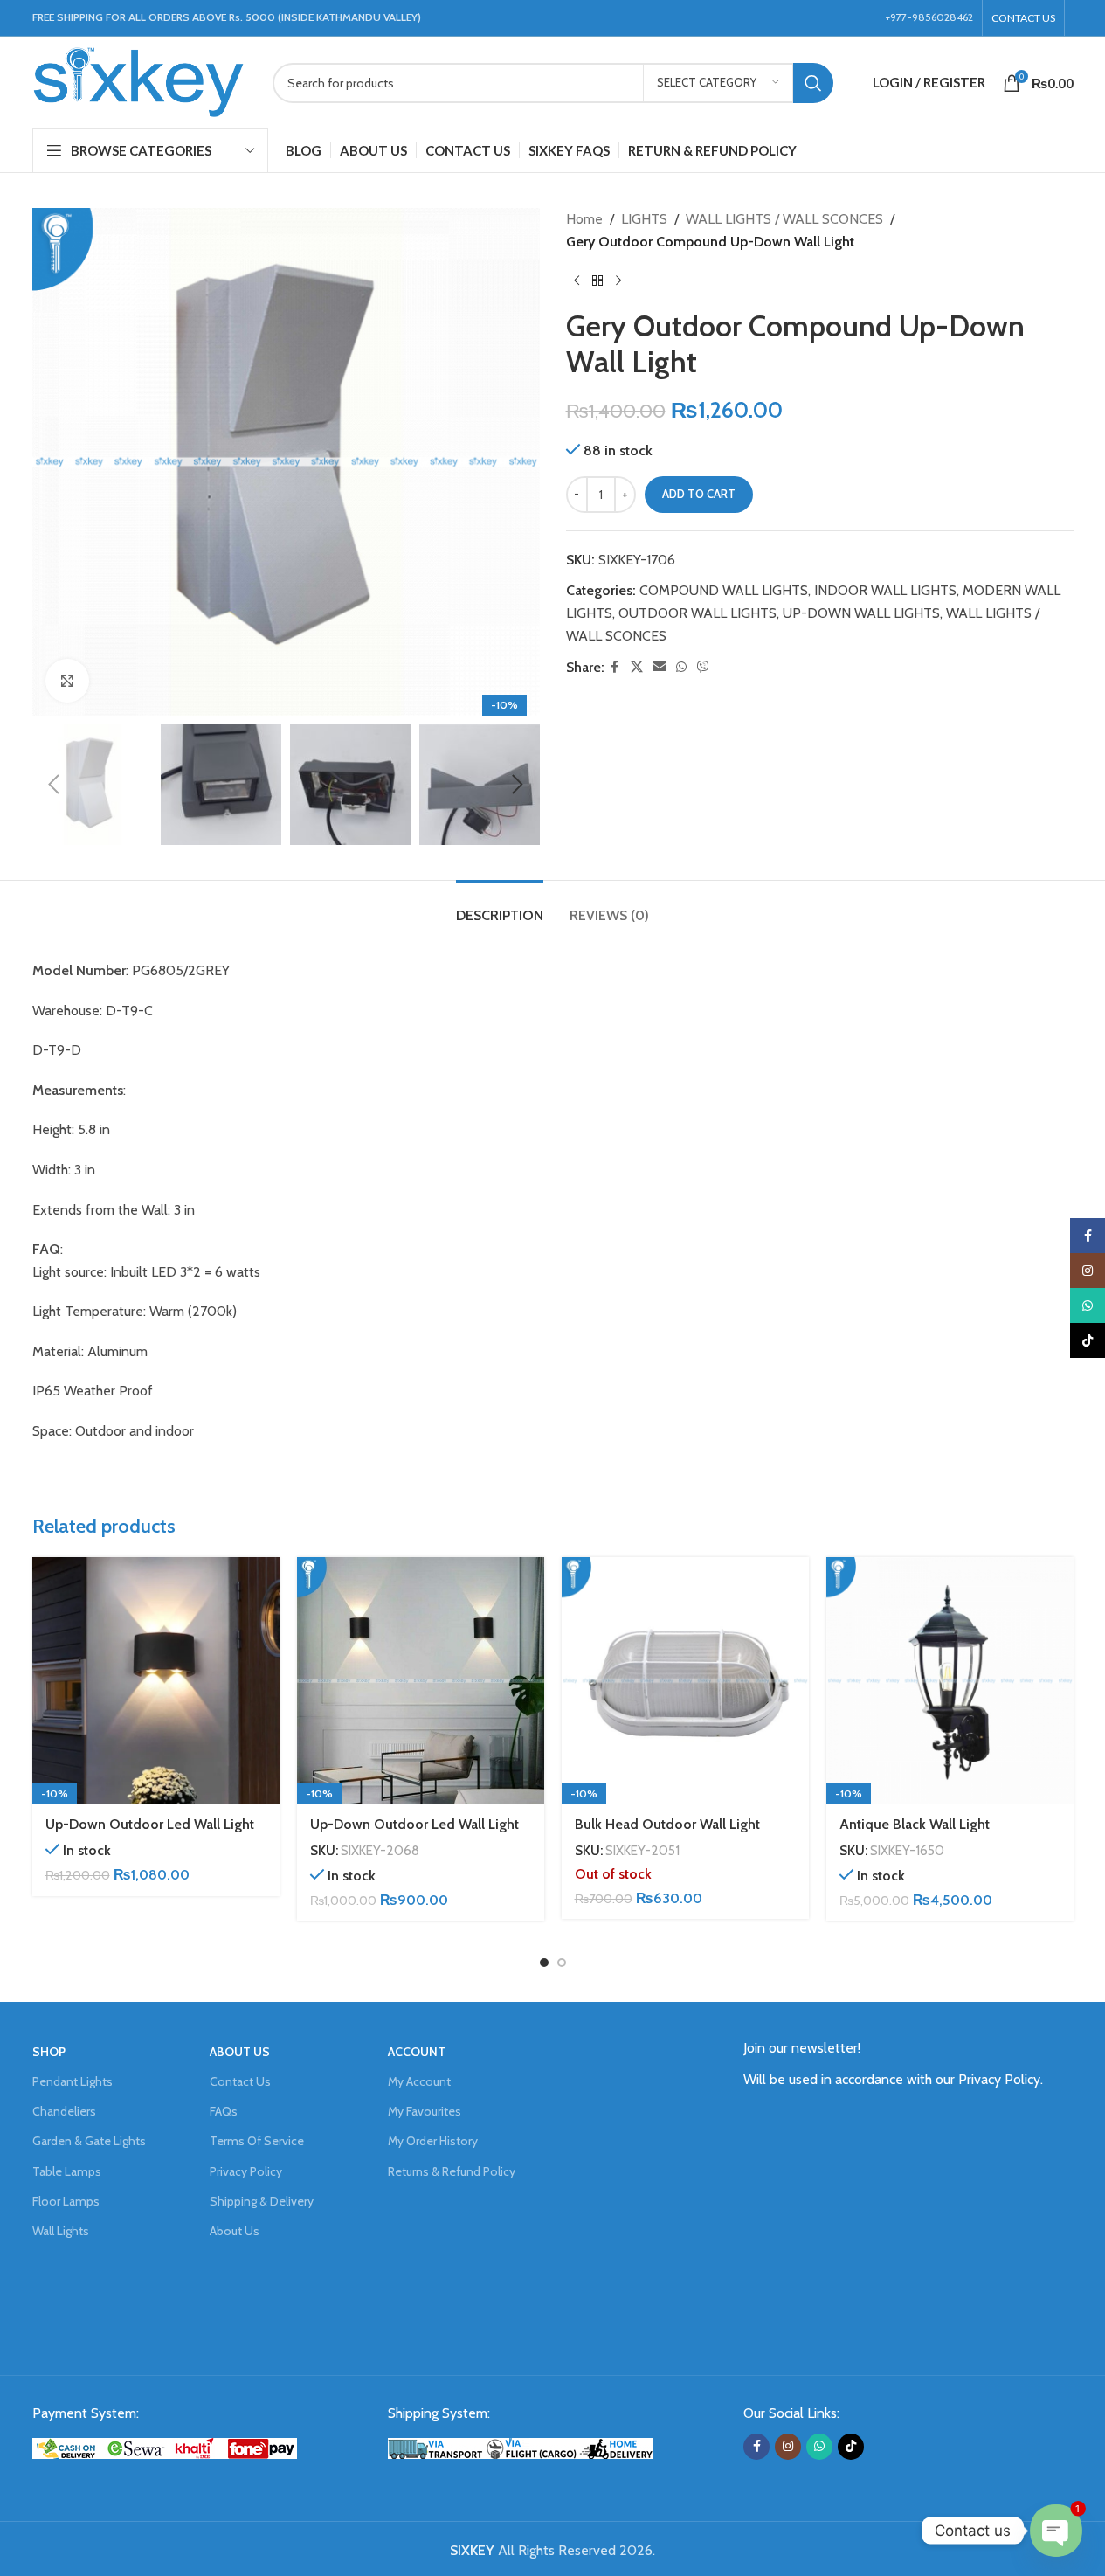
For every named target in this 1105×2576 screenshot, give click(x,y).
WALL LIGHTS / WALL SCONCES (784, 219)
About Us (235, 2231)
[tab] (500, 907)
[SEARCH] (813, 83)
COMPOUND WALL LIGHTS (724, 590)
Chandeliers (64, 2111)
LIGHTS (644, 219)
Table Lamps (67, 2171)
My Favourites (425, 2111)
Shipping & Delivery (262, 2201)
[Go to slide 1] (544, 1963)
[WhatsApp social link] (681, 667)
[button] (54, 785)
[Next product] (618, 280)
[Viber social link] (703, 667)
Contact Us (240, 2081)
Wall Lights (61, 2231)
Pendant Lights (73, 2081)
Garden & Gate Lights (89, 2141)
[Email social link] (660, 667)
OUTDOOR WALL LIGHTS (698, 613)
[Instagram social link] (788, 2447)
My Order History (433, 2141)
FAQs (224, 2111)
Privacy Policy (246, 2171)
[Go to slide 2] (562, 1963)
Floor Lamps (66, 2201)
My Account (419, 2081)
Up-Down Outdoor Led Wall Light (150, 1824)
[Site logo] (139, 81)
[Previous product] (577, 280)
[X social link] (637, 667)
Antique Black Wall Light (915, 1824)
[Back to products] (597, 280)
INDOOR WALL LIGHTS (885, 590)
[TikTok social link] (851, 2447)
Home (584, 219)
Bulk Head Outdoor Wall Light (667, 1824)
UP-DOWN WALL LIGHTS (861, 613)
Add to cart (699, 494)
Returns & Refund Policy (452, 2171)
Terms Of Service (257, 2141)
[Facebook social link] (615, 667)
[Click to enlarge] (67, 681)
